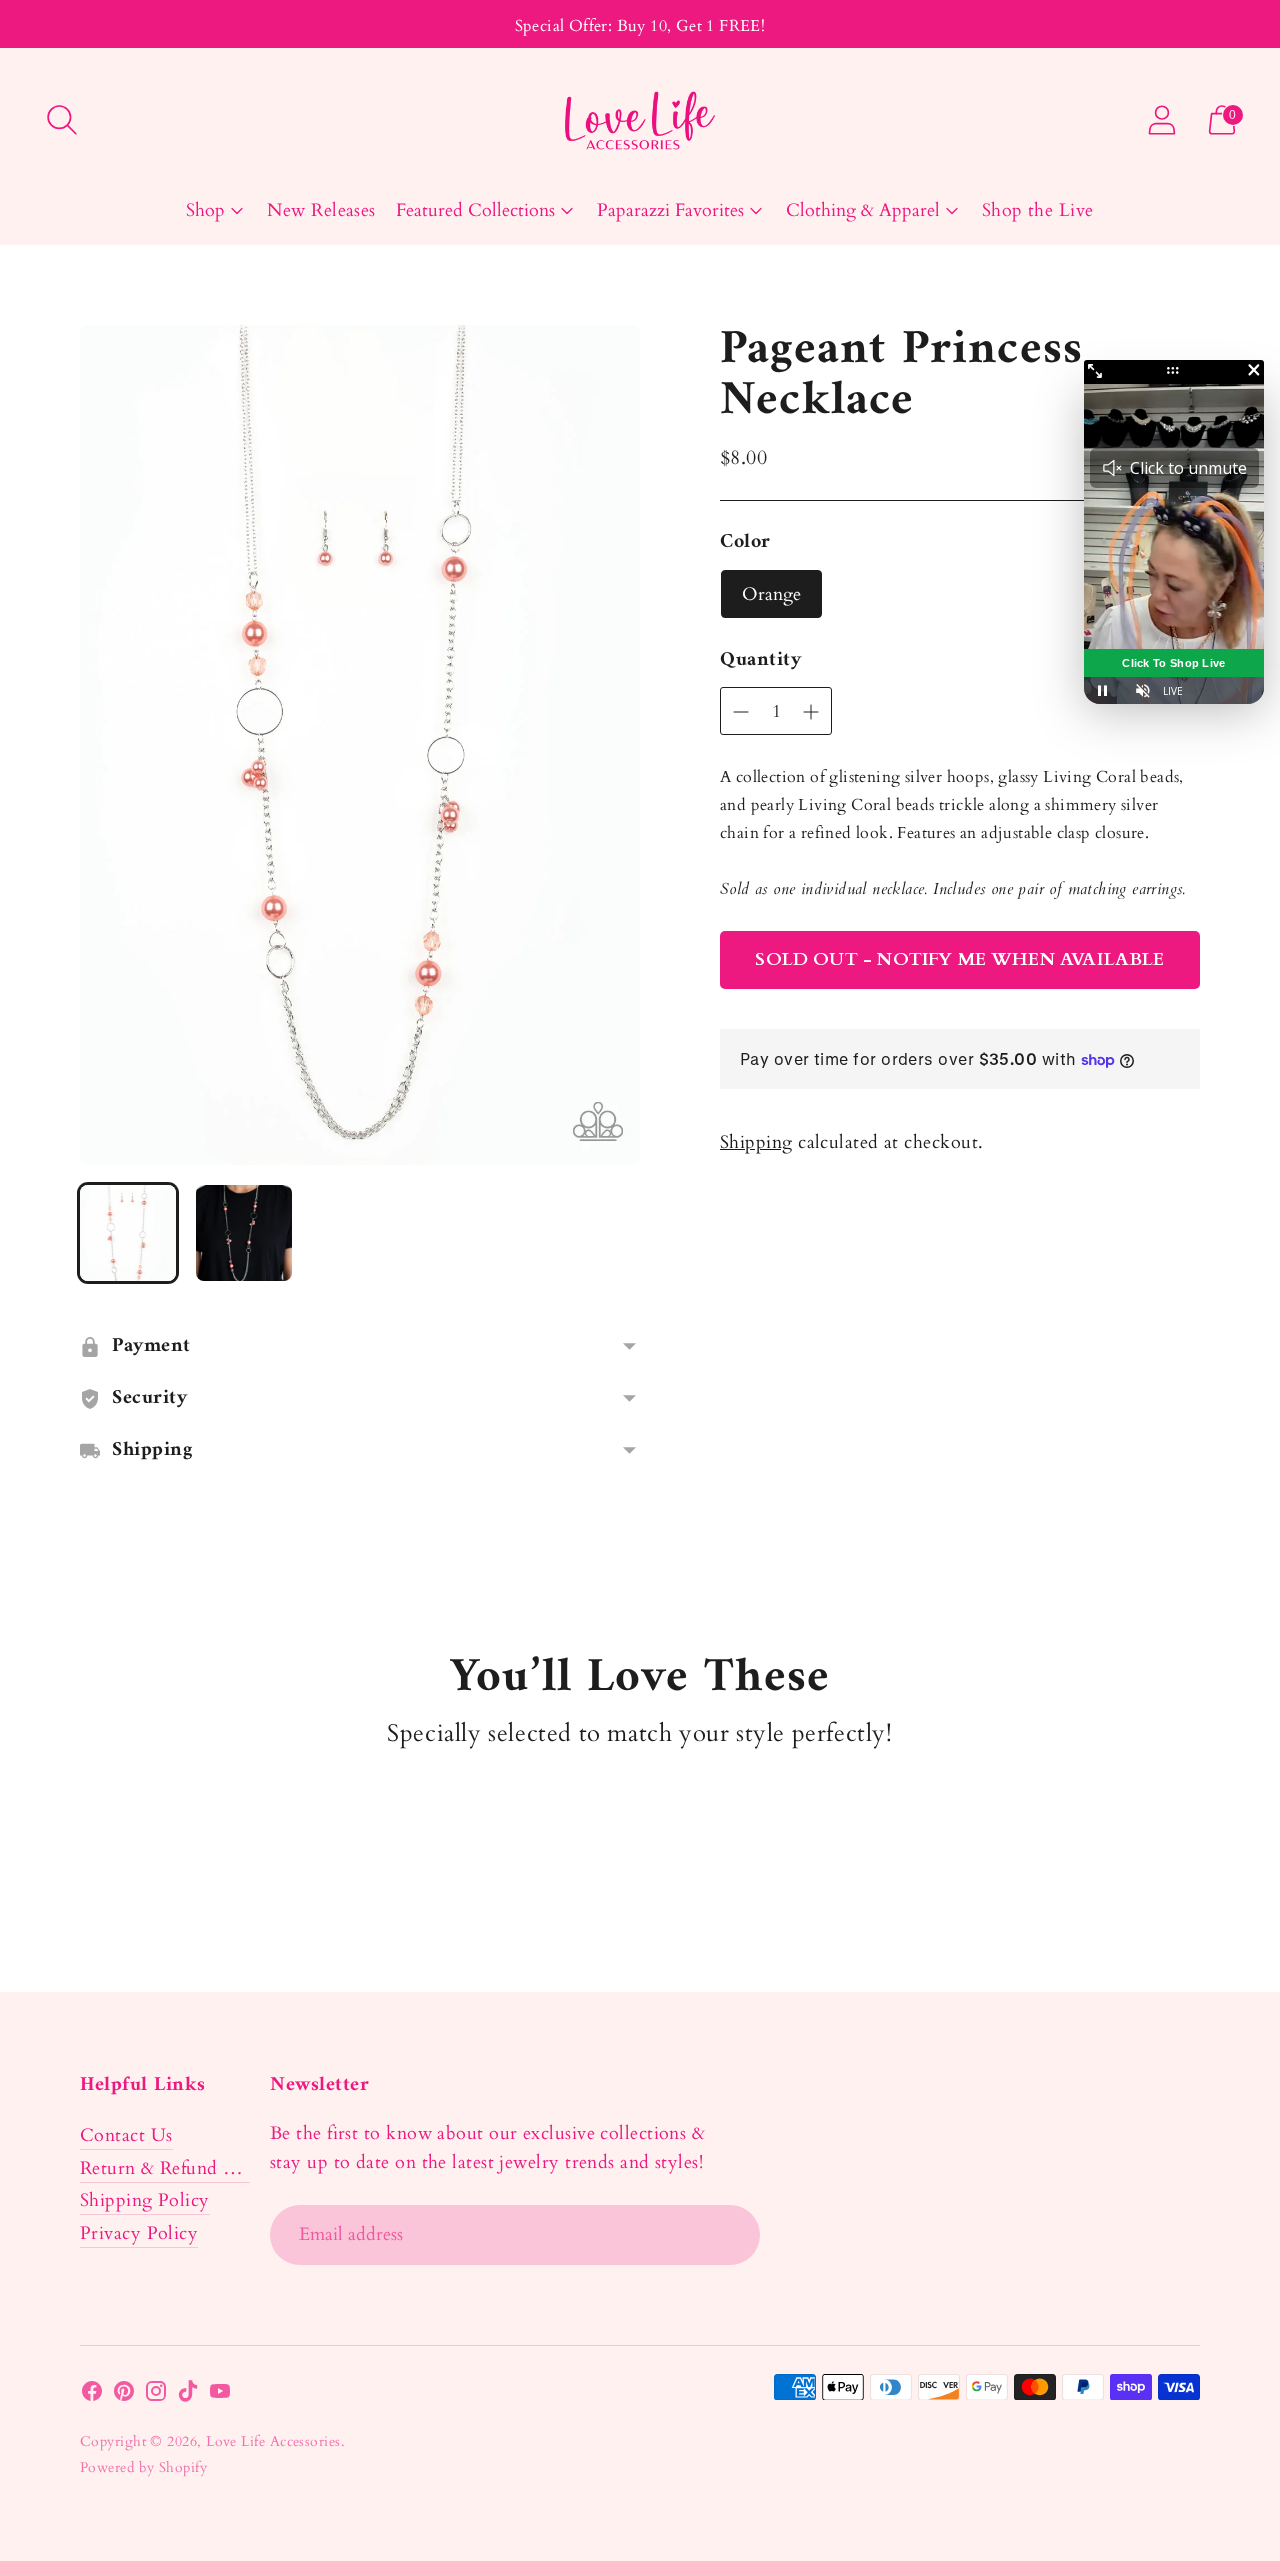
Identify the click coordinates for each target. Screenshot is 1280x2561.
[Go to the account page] (1162, 120)
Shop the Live (1038, 210)
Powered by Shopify (143, 2467)
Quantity (760, 661)
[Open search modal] (62, 120)
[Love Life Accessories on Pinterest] (124, 2395)
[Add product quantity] (741, 712)
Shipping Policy (145, 2200)
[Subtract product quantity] (811, 712)
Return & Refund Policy (177, 2168)
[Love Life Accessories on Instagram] (156, 2395)
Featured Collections (475, 210)
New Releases (321, 210)
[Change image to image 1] (128, 1233)
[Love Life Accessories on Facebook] (92, 2395)
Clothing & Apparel (863, 210)
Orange (771, 594)
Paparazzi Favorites (670, 210)
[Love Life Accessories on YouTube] (220, 2395)
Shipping (756, 1142)
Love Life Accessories (273, 2441)
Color (745, 543)
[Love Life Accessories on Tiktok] (188, 2395)
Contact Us (126, 2135)
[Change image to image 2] (244, 1233)
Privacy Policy (139, 2233)
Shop (205, 210)
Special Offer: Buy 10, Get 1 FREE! (640, 26)
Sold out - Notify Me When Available (959, 959)
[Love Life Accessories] (640, 120)
